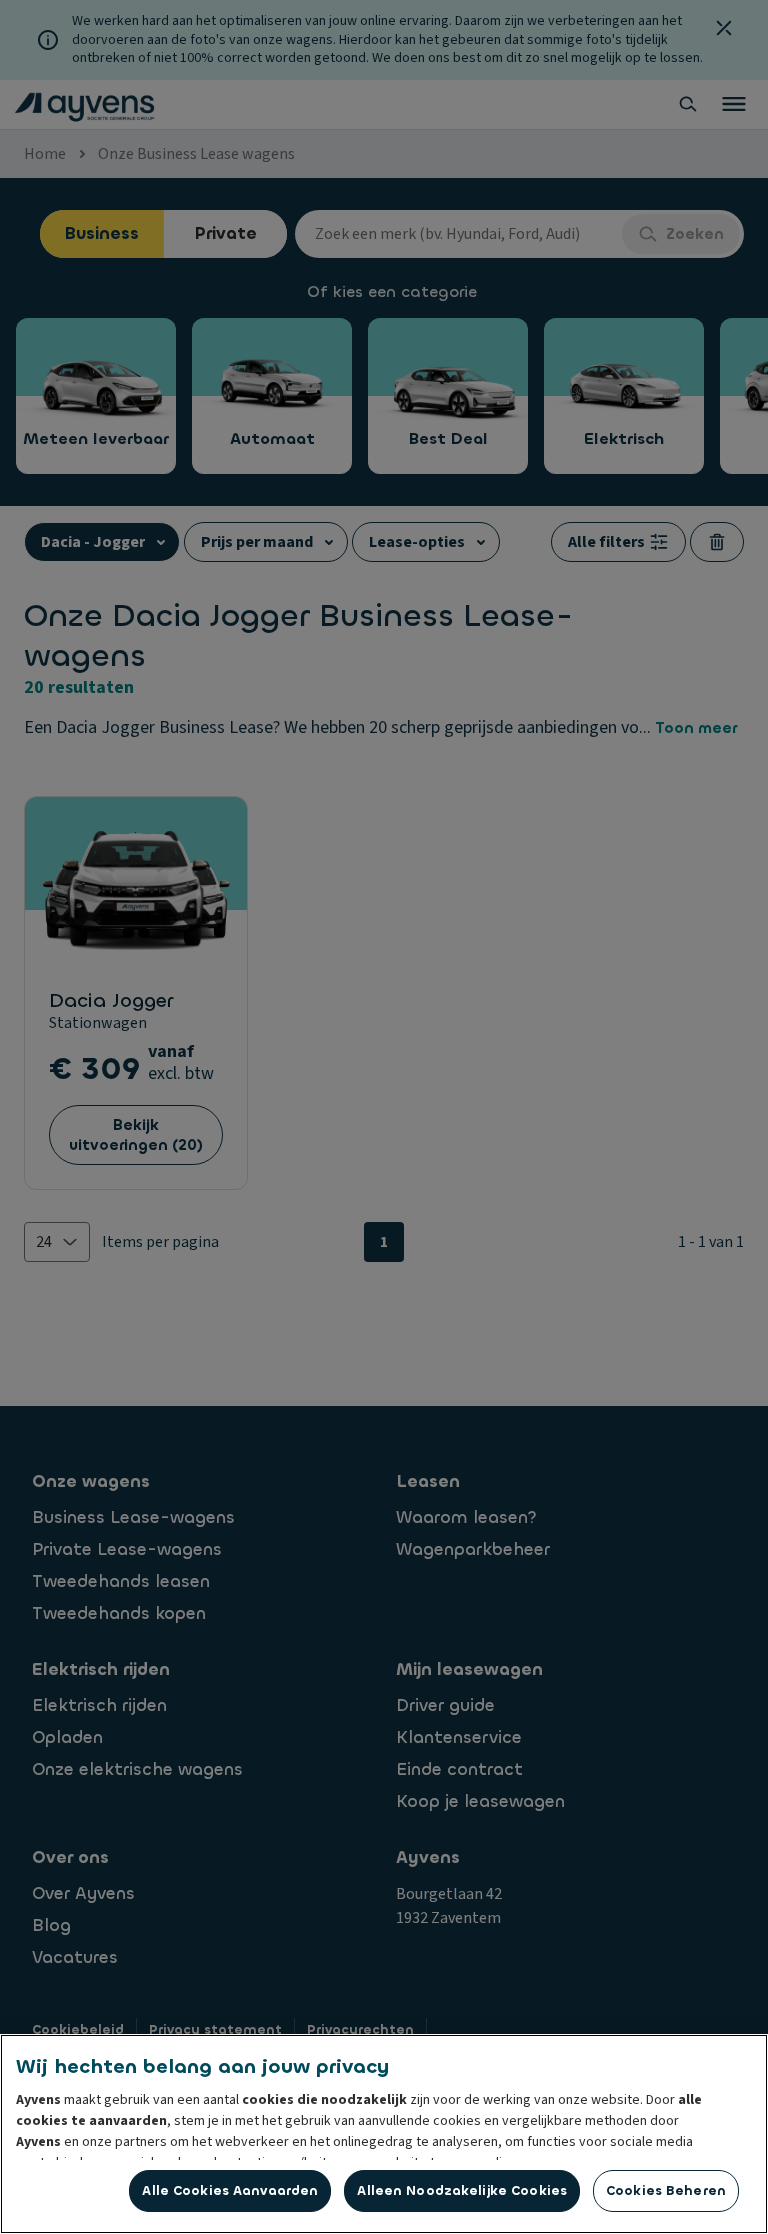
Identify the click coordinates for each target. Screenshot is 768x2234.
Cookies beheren (666, 2190)
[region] (384, 2134)
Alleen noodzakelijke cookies (462, 2190)
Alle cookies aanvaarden (230, 2190)
